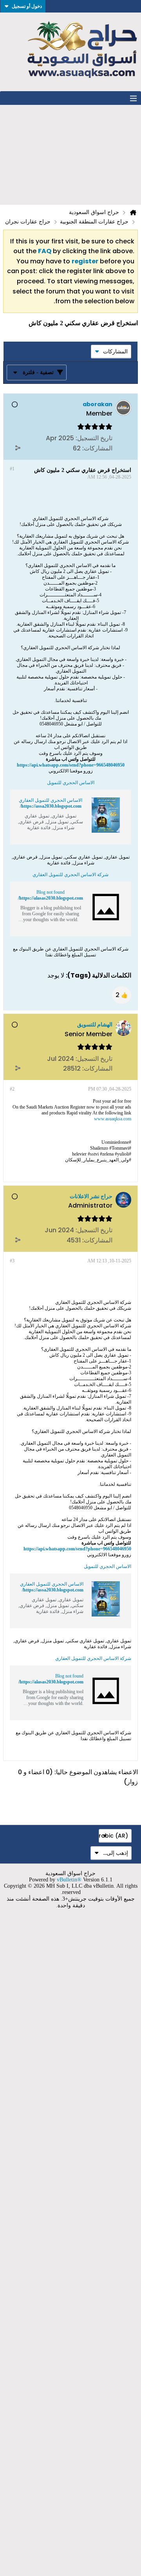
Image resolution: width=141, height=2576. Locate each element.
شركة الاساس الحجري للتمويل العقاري (70, 875)
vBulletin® (69, 1880)
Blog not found (51, 892)
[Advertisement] (70, 155)
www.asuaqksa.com (113, 1119)
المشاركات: (97, 448)
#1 (12, 469)
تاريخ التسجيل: (94, 438)
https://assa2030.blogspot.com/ (51, 806)
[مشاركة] (18, 448)
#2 (12, 1089)
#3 (12, 1261)
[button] (122, 995)
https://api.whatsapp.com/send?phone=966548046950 (71, 765)
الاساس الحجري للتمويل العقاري (51, 800)
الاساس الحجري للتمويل (71, 783)
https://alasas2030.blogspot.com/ (51, 898)
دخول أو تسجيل (27, 6)
